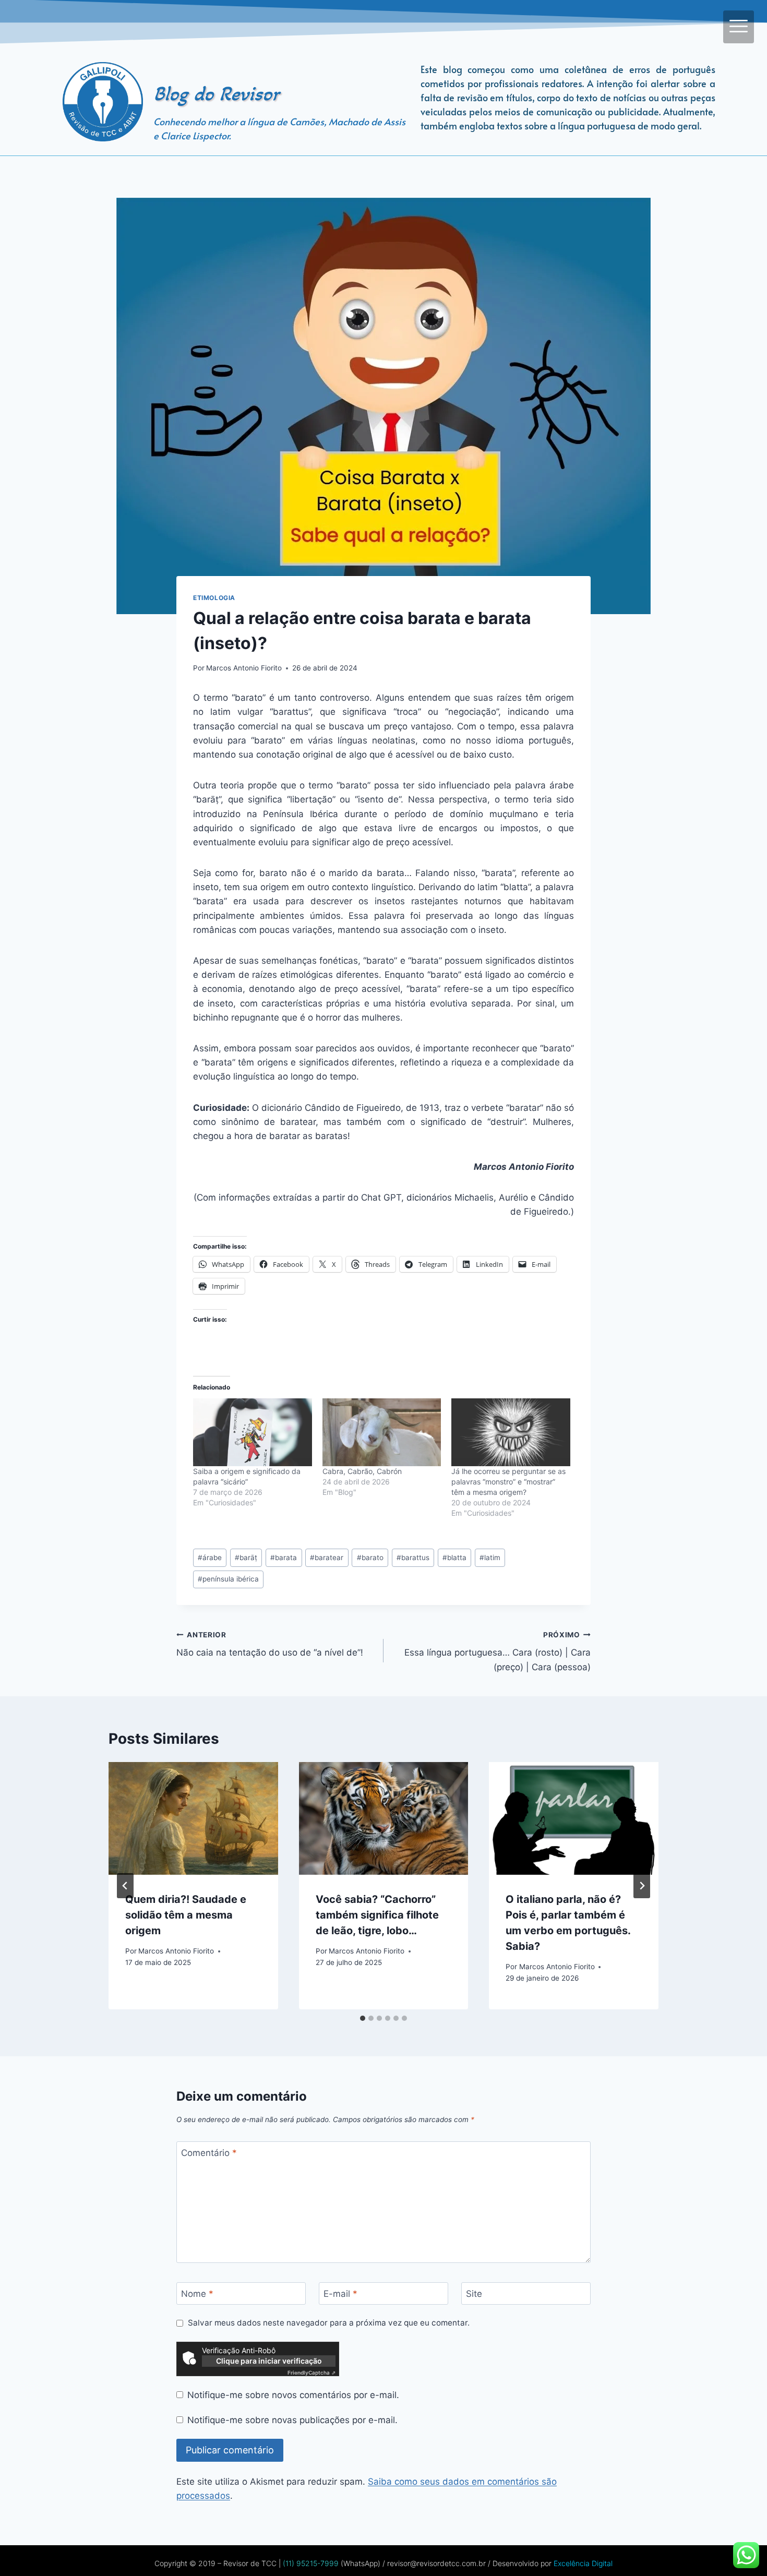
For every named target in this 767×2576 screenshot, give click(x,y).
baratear (327, 1557)
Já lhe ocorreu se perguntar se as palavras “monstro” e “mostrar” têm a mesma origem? (508, 1482)
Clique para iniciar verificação (269, 2361)
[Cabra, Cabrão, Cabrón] (382, 1432)
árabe (210, 1557)
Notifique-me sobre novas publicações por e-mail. (292, 2420)
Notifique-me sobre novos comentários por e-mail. (293, 2395)
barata (284, 1557)
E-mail (340, 2294)
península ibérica (228, 1579)
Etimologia (214, 598)
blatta (454, 1557)
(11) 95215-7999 (310, 2563)
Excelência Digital (582, 2563)
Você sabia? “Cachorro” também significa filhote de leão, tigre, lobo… (377, 1915)
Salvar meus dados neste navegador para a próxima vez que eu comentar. (329, 2323)
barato (370, 1557)
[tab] (363, 2018)
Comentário (209, 2153)
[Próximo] (642, 1886)
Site (474, 2294)
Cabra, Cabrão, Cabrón (362, 1471)
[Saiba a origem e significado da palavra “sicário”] (253, 1432)
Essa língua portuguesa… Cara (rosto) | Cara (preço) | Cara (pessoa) (498, 1651)
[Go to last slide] (125, 1886)
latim (490, 1557)
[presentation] (193, 1818)
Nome (197, 2294)
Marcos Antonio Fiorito (244, 668)
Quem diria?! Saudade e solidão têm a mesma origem (186, 1915)
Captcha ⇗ (311, 2373)
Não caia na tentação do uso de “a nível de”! (270, 1644)
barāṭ (246, 1557)
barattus (413, 1557)
